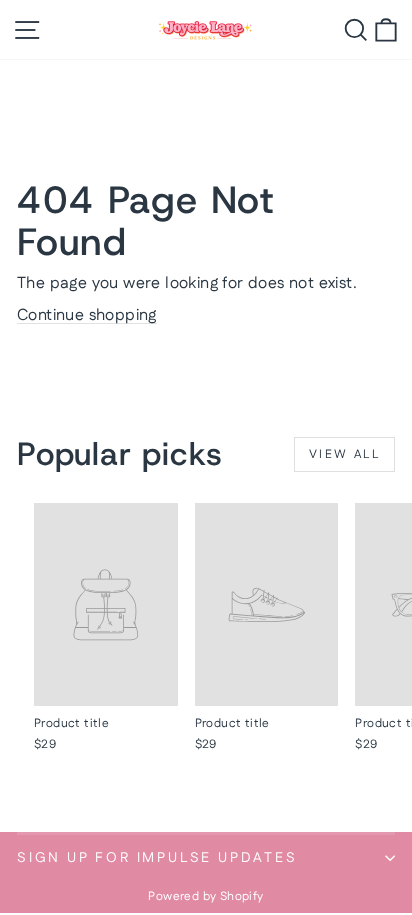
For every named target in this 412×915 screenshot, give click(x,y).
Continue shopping (87, 315)
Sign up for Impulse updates (157, 858)
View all (344, 454)
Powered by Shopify (205, 896)
